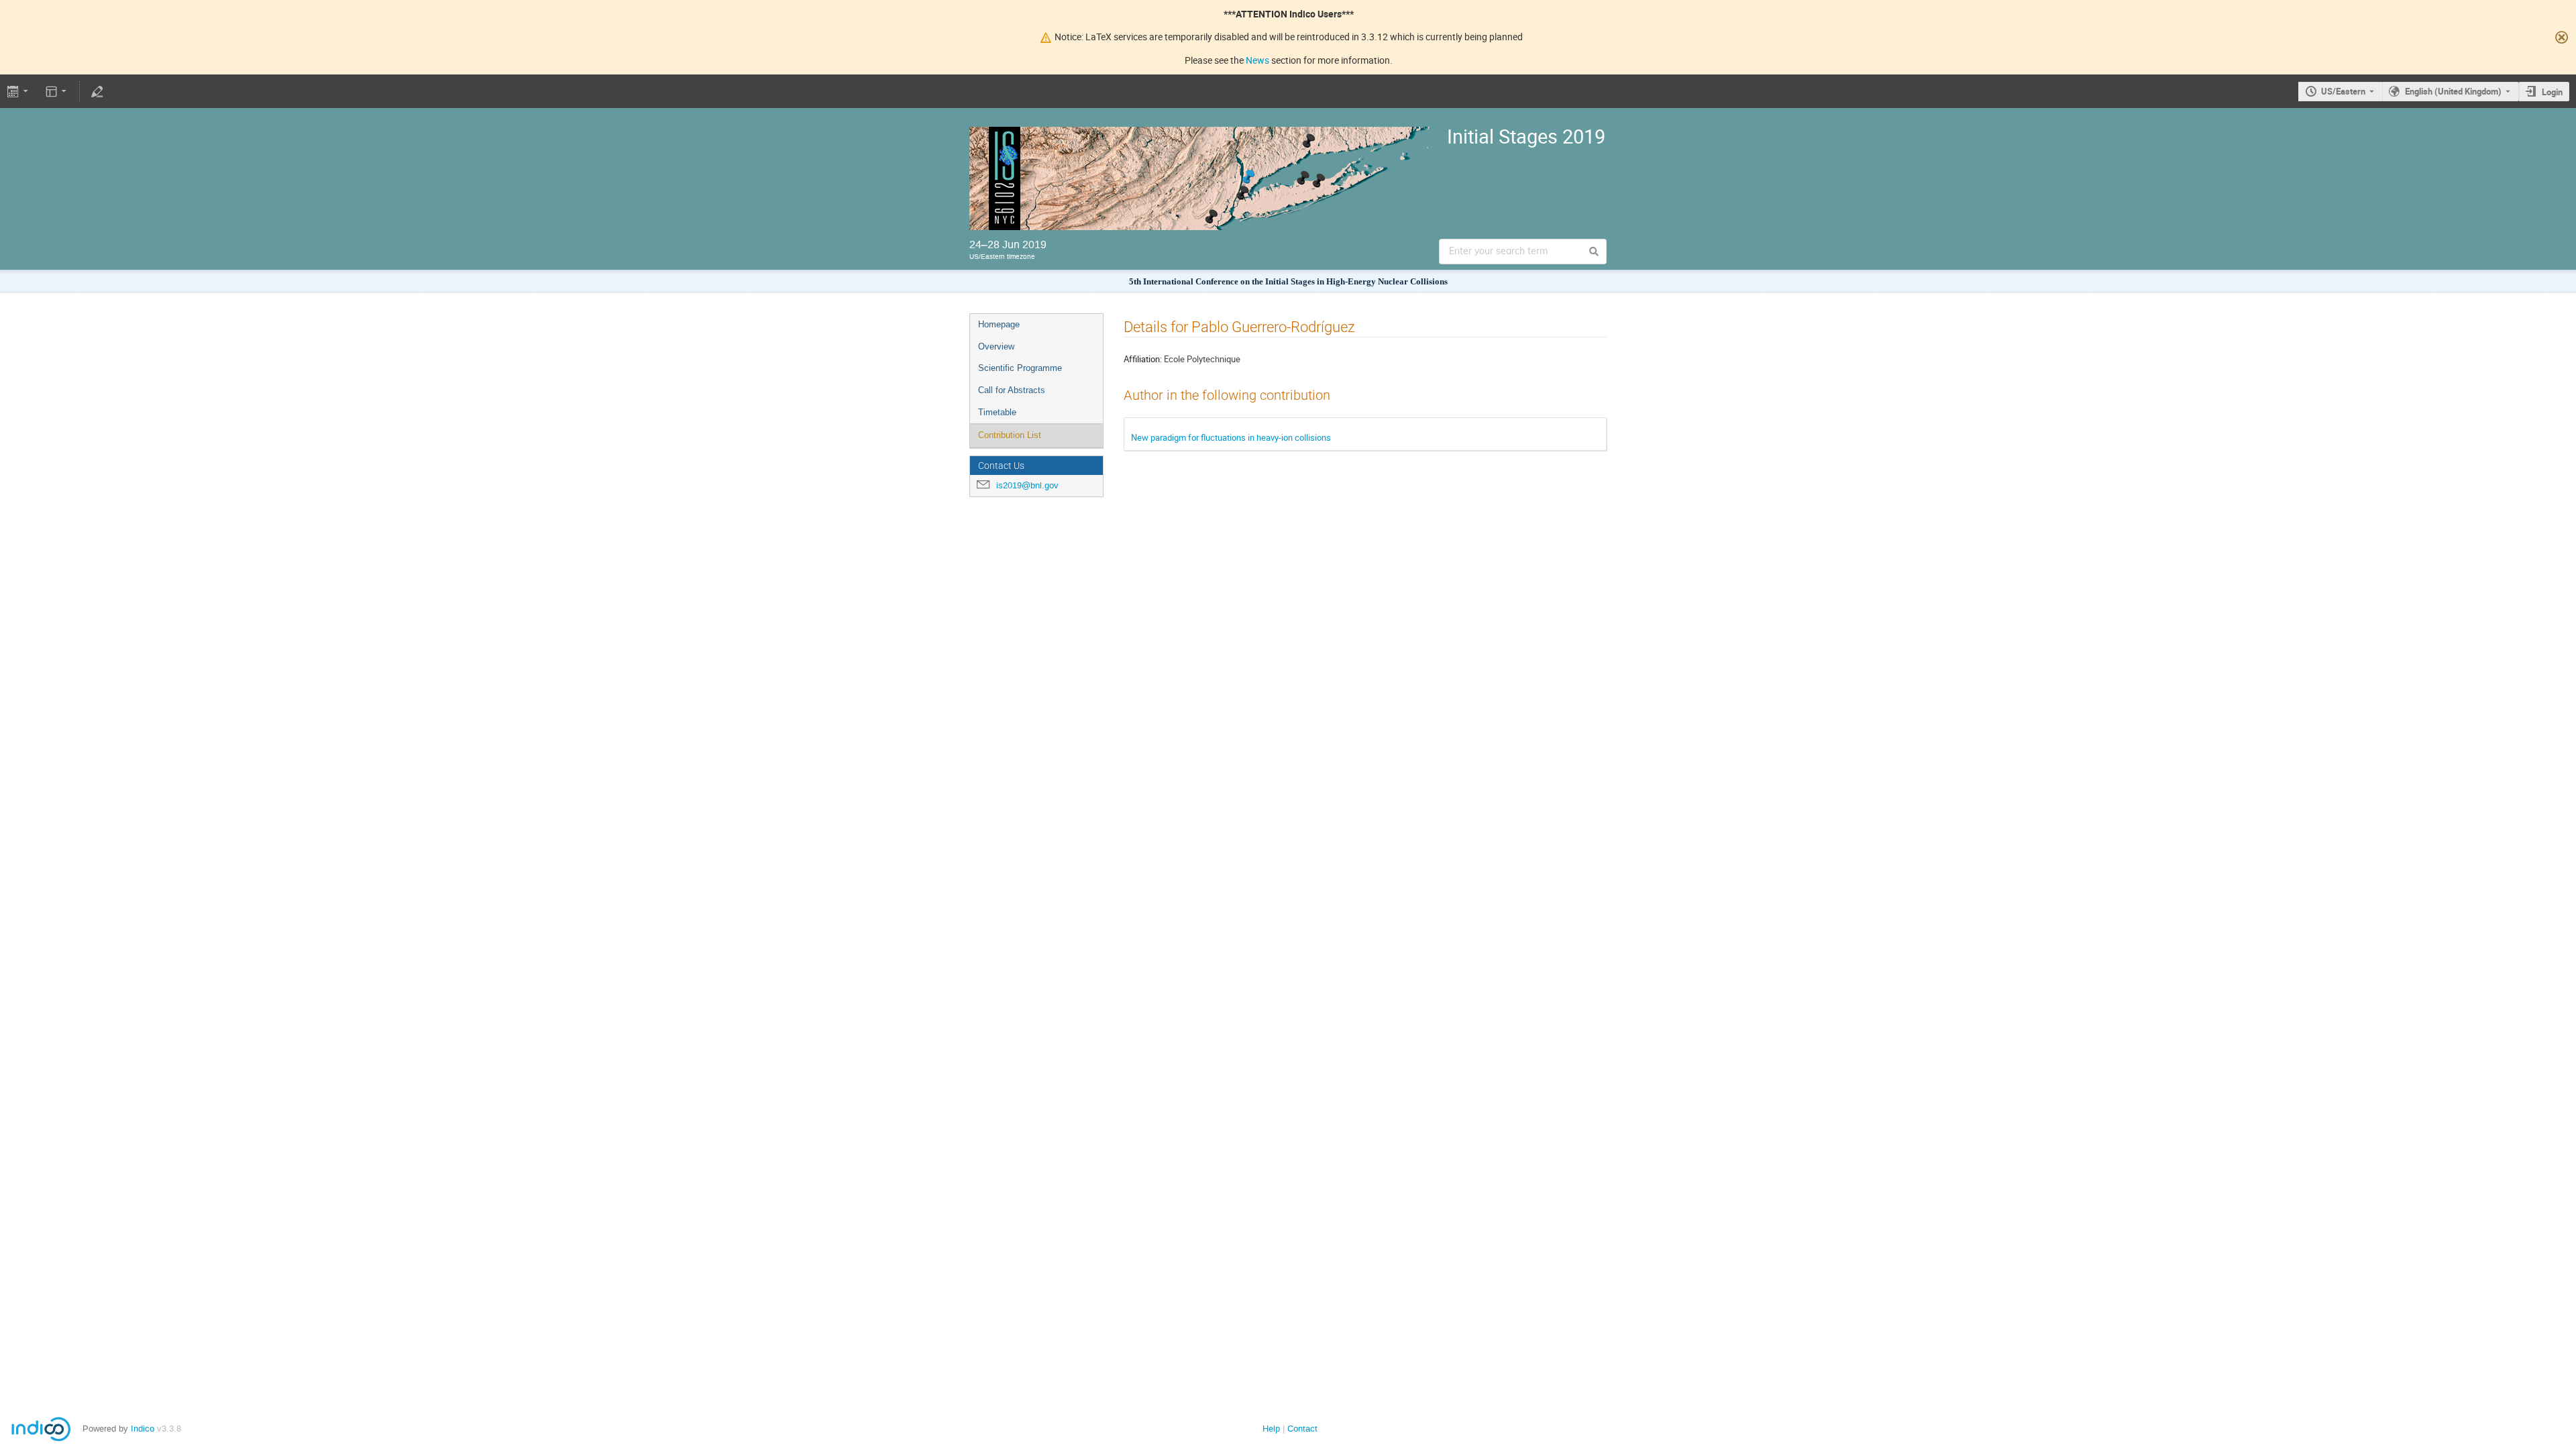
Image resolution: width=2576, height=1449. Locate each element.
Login (2552, 92)
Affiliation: (1143, 359)
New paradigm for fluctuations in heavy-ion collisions (1231, 437)
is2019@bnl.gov (1027, 485)
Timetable (997, 412)
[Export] (19, 91)
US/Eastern (2343, 91)
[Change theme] (57, 91)
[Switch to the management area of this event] (97, 91)
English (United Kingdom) (2453, 91)
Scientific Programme (1020, 368)
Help (1271, 1429)
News (1257, 60)
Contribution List (1010, 435)
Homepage (999, 324)
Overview (996, 346)
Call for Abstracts (1012, 390)
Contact (1302, 1429)
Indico (143, 1429)
